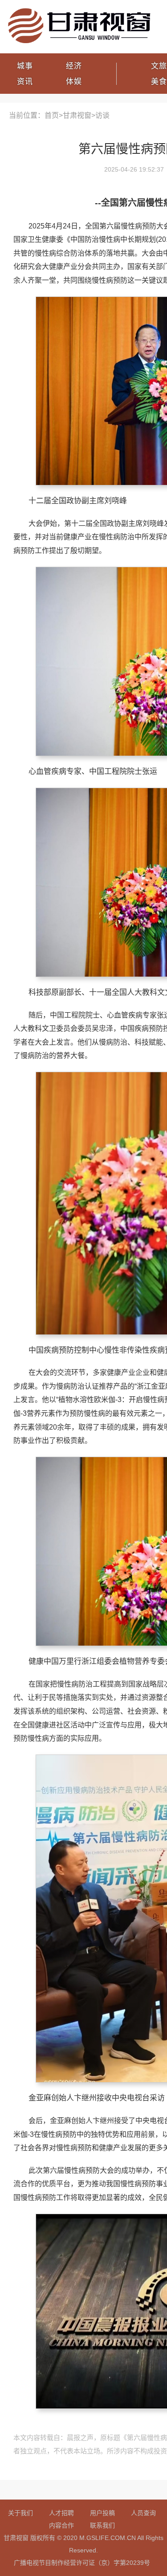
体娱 (74, 82)
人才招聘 (61, 2513)
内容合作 (61, 2525)
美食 (159, 82)
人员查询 (143, 2513)
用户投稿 (102, 2513)
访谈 (102, 115)
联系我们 (102, 2525)
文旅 (159, 66)
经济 (74, 66)
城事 (25, 66)
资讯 (25, 82)
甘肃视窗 (77, 115)
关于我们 (20, 2513)
